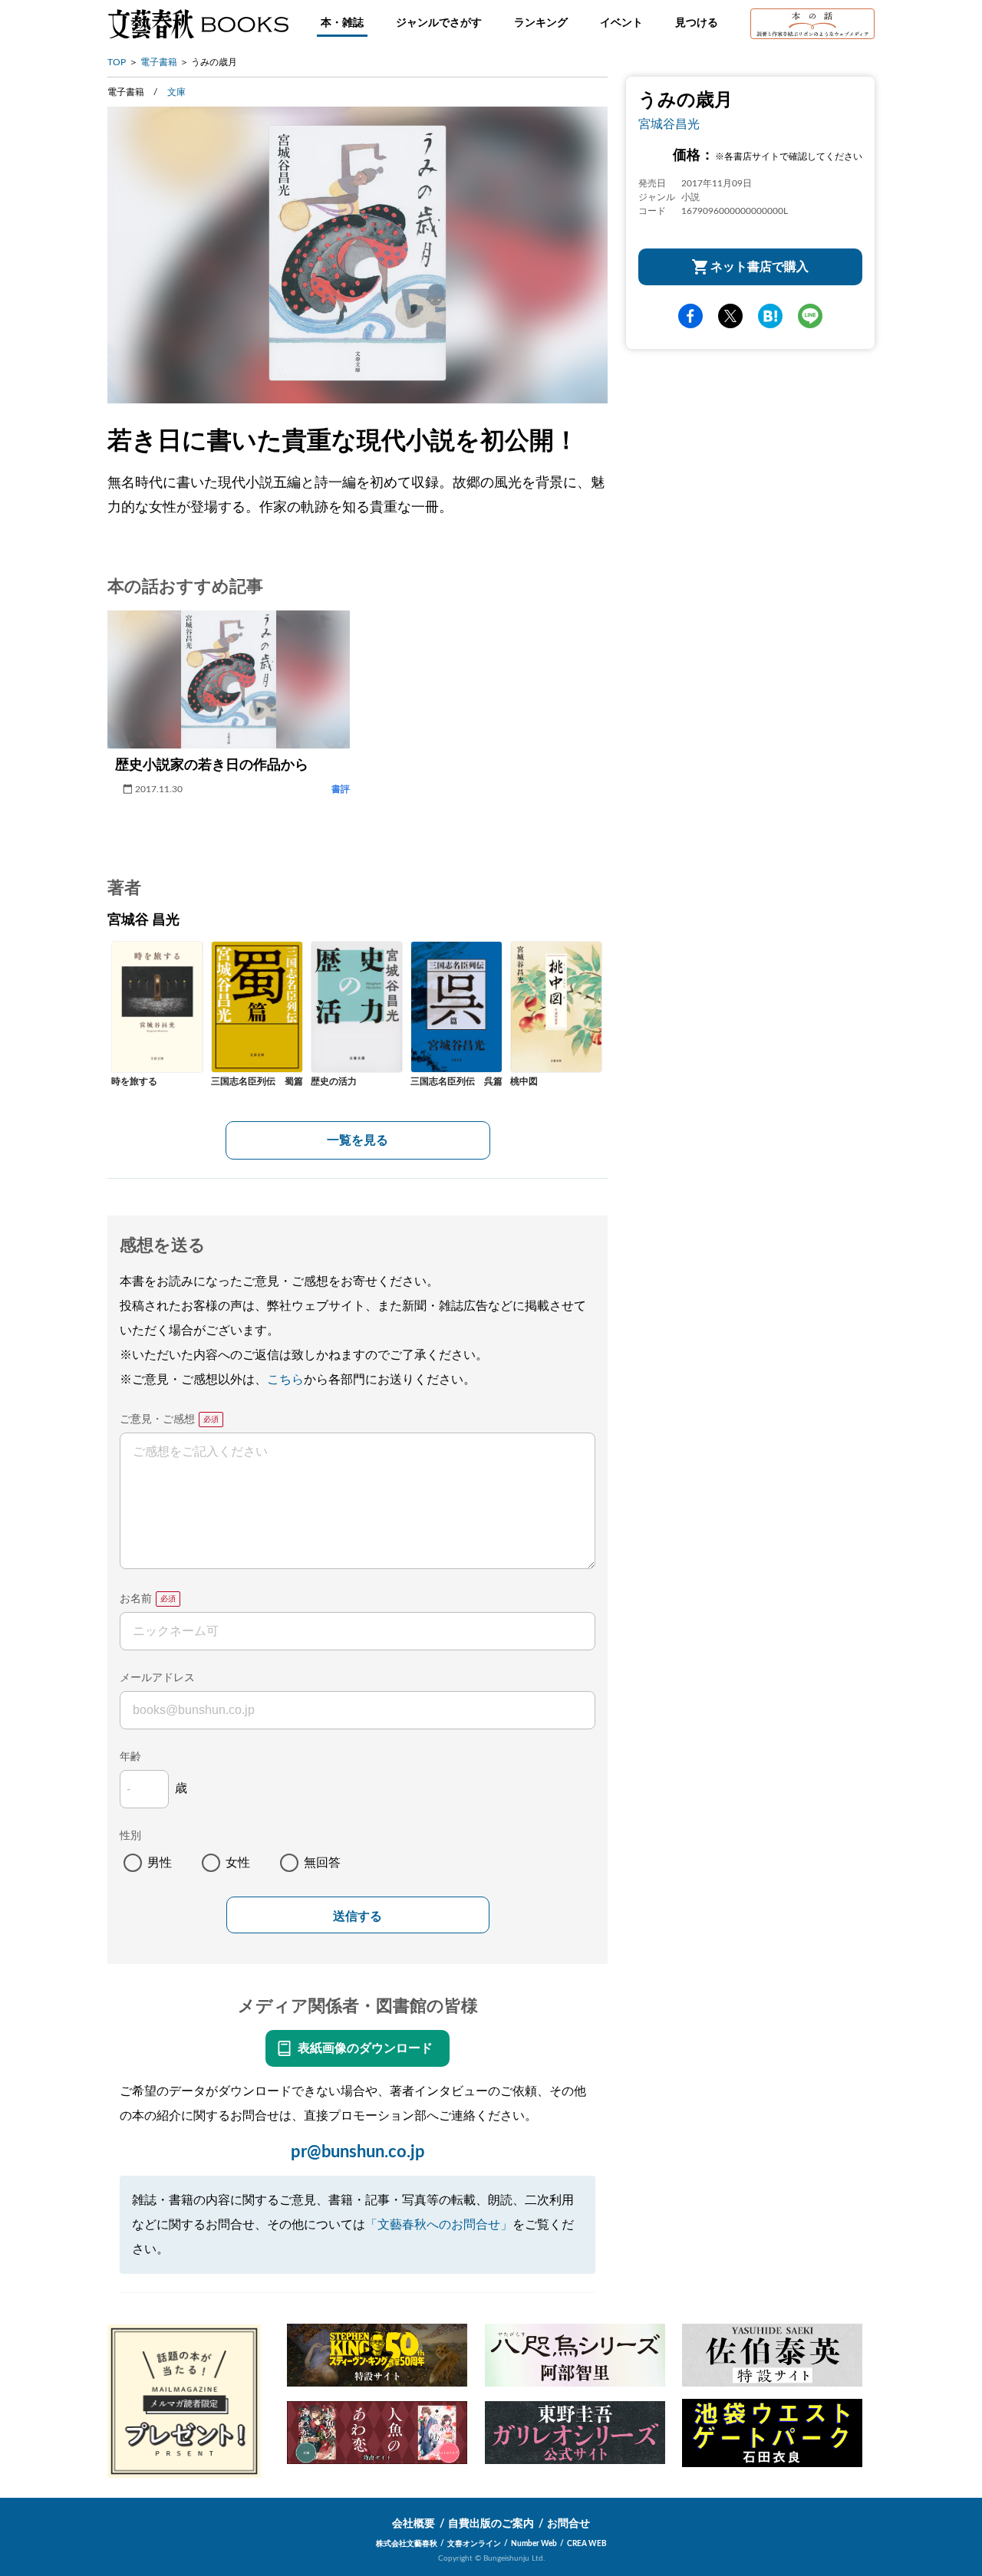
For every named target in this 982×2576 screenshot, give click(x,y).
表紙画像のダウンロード (365, 2048)
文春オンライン (474, 2544)
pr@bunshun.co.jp (358, 2152)
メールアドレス (157, 1678)
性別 (130, 1836)
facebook (690, 316)
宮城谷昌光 (669, 124)
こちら (285, 1380)
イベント (621, 23)
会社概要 (414, 2524)
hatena (770, 316)
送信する (358, 1916)
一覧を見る (358, 1140)
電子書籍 (159, 62)
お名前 (136, 1599)
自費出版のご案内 (491, 2524)
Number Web (534, 2544)
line (810, 316)
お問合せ (568, 2524)
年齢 (130, 1757)
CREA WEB (587, 2544)
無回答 (322, 1863)
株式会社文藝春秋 (407, 2544)
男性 (160, 1863)
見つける (697, 23)
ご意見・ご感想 (157, 1420)
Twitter (730, 316)
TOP (117, 62)
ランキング (541, 23)
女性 (238, 1863)
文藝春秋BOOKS (198, 24)
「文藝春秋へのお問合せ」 (439, 2225)
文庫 (176, 92)
